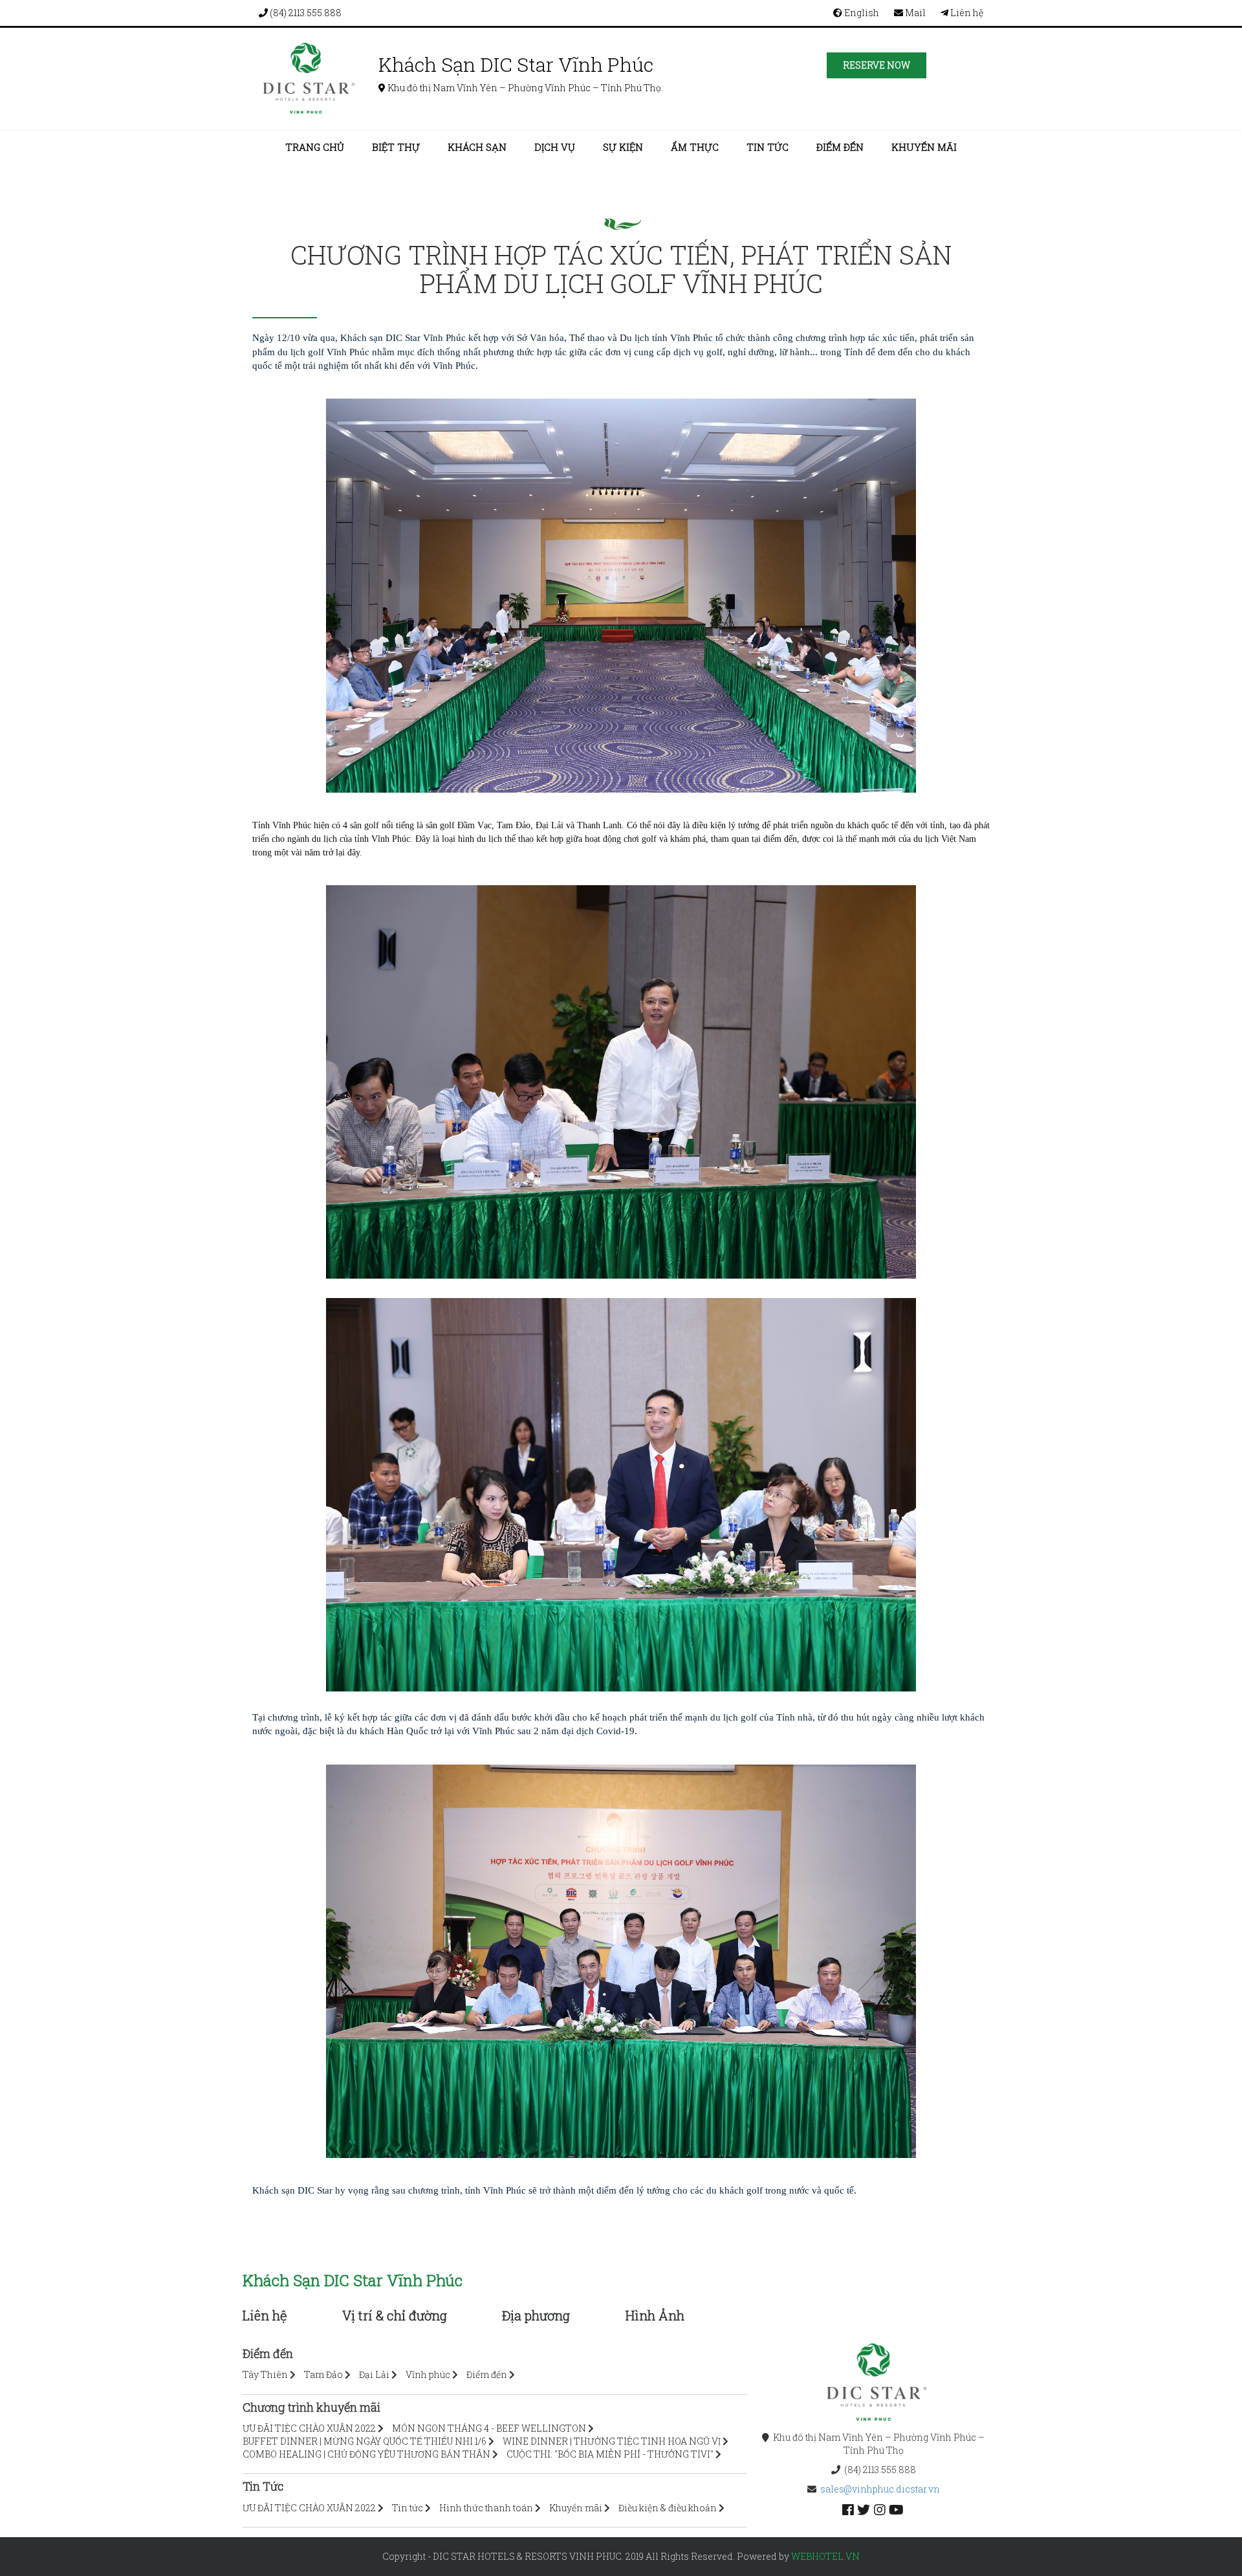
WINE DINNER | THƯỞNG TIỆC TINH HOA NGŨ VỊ (612, 2441)
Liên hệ (966, 13)
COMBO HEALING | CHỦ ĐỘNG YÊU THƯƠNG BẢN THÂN (366, 2454)
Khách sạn (477, 147)
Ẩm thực (695, 147)
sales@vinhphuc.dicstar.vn (880, 2489)
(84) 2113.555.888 (305, 13)
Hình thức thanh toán (486, 2508)
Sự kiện (623, 147)
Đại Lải (374, 2374)
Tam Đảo (323, 2374)
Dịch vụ (555, 147)
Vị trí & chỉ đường (395, 2315)
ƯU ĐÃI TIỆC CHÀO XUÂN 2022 (309, 2428)
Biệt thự (396, 147)
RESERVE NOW (877, 65)
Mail (914, 13)
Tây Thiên (265, 2374)
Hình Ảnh (655, 2315)
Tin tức (768, 147)
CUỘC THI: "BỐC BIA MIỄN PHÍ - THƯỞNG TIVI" (610, 2454)
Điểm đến (840, 147)
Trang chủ (315, 147)
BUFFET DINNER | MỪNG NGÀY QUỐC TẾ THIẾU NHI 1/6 (365, 2441)
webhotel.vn (825, 2556)
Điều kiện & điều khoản (668, 2508)
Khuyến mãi (924, 147)
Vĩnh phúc (428, 2374)
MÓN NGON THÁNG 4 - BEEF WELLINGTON (489, 2428)
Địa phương (536, 2315)
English (861, 13)
